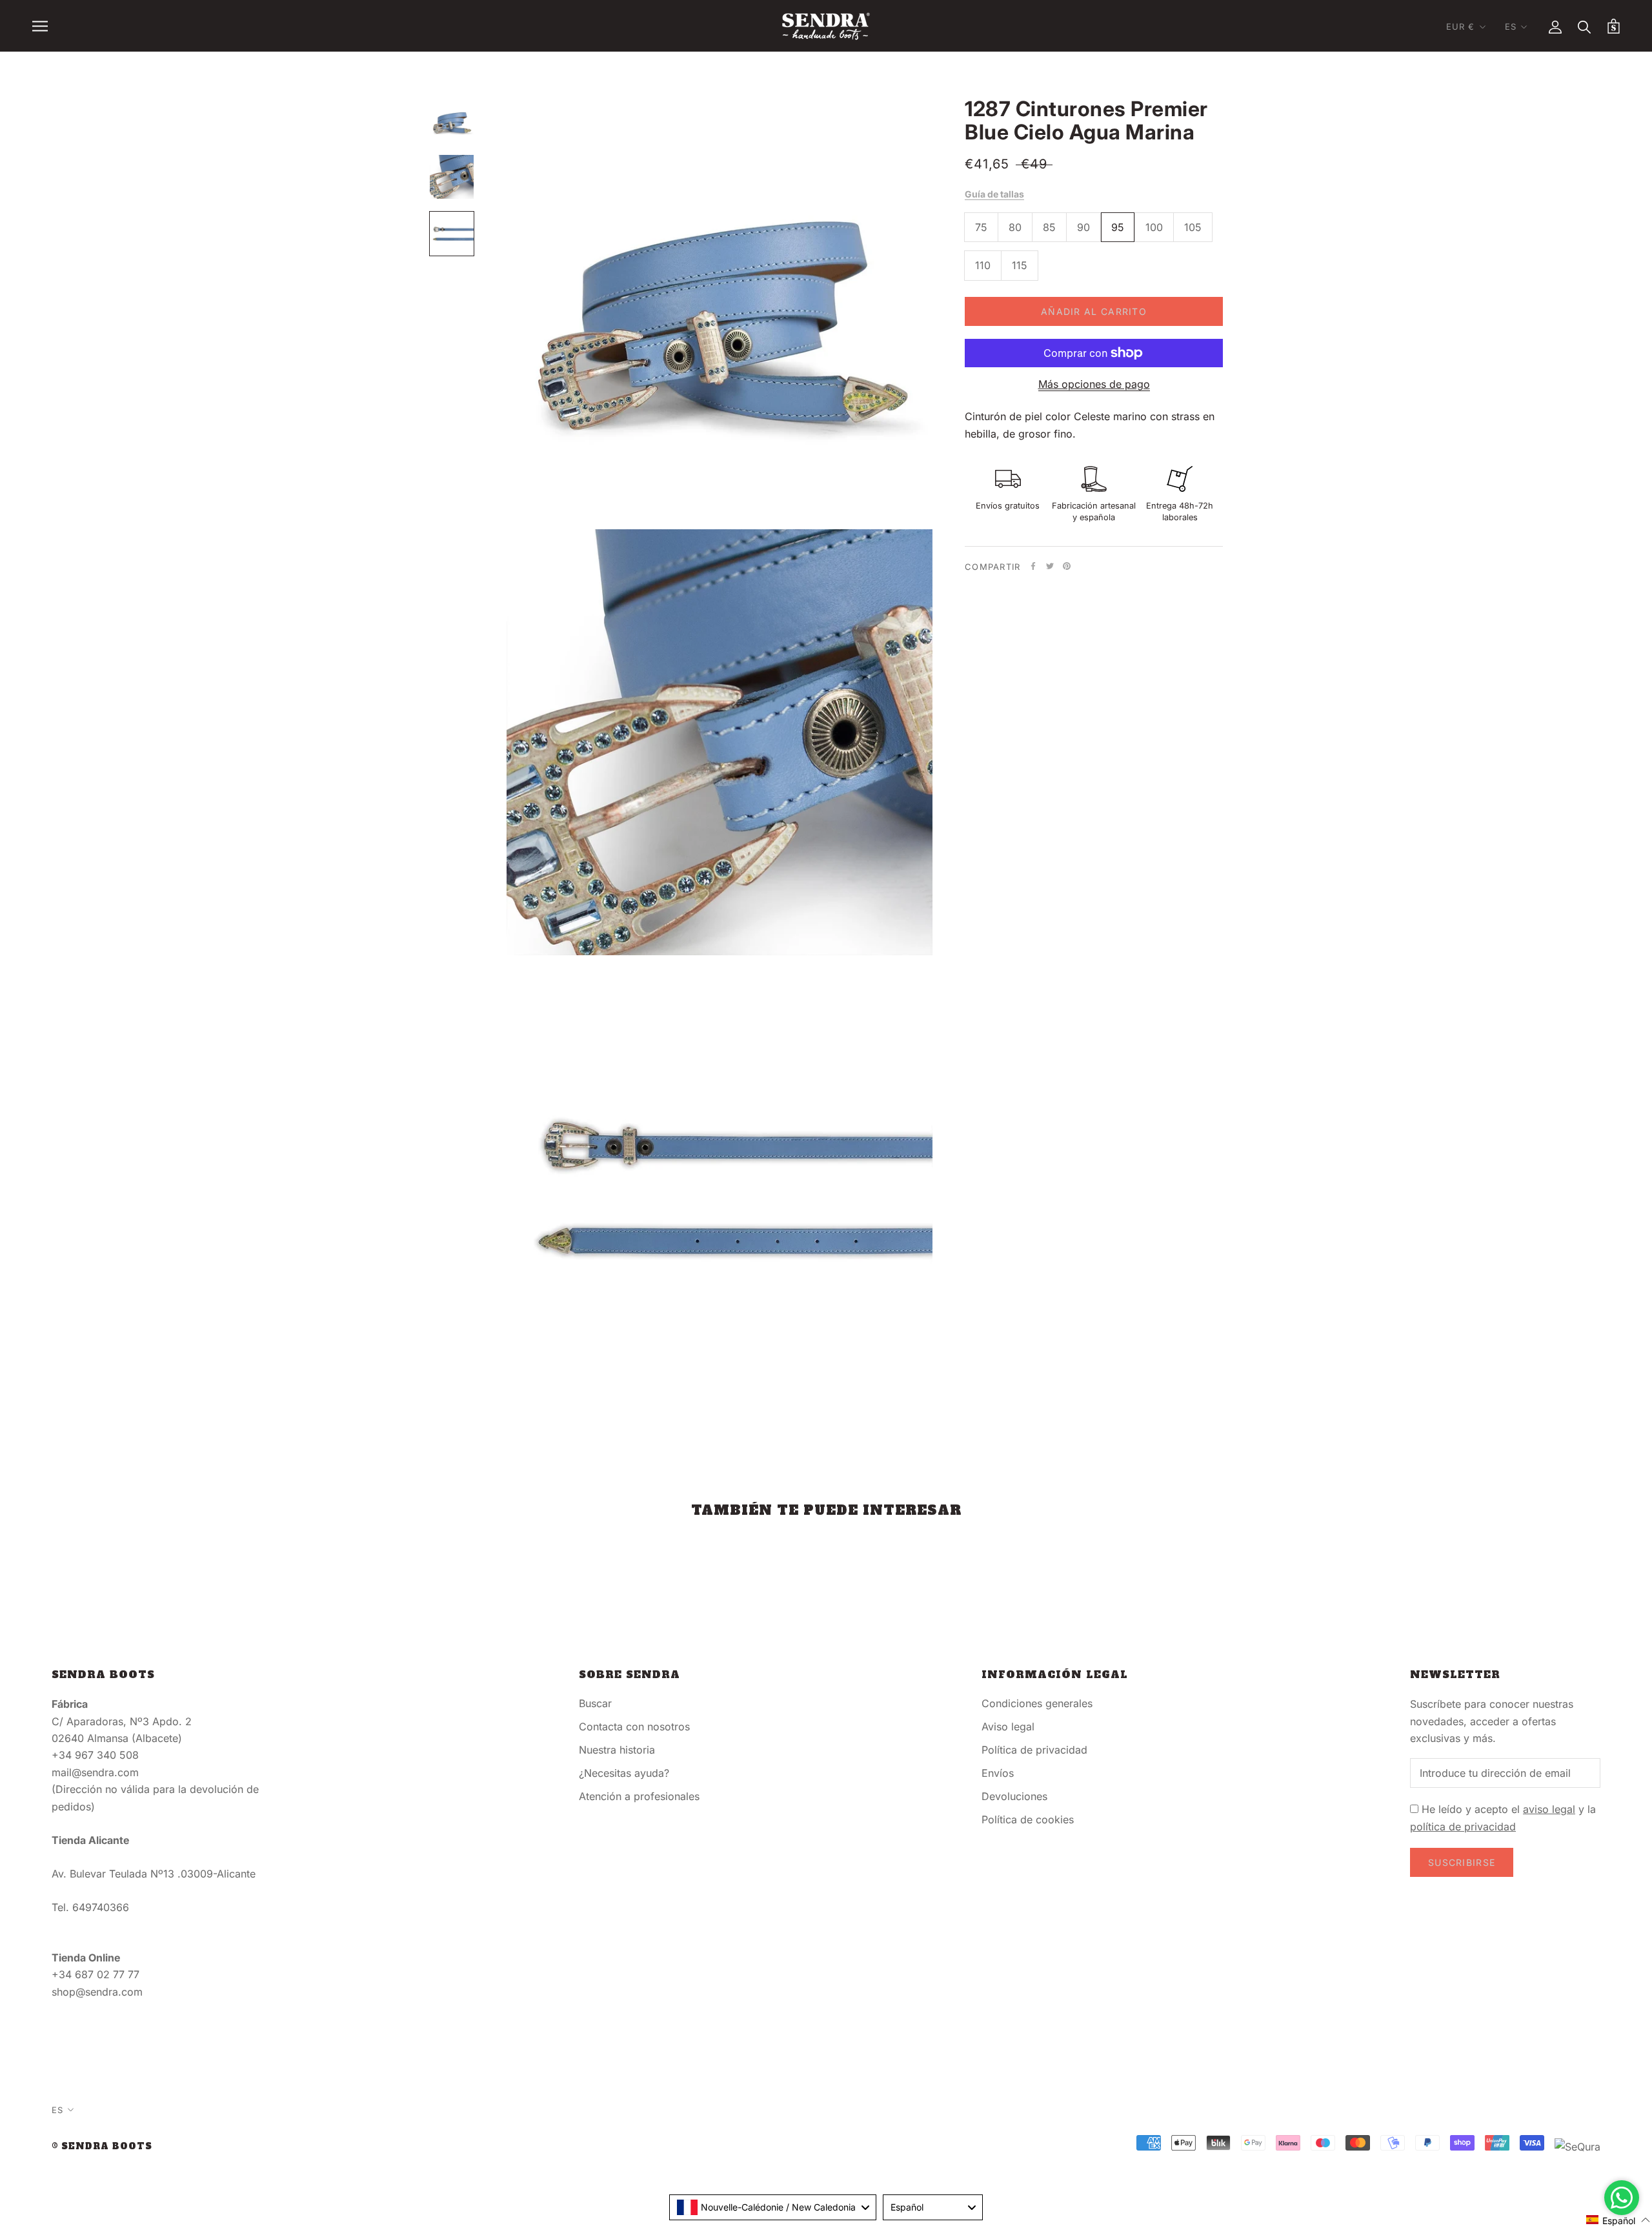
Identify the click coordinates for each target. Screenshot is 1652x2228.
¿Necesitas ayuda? (624, 1773)
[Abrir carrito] (1614, 26)
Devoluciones (1014, 1796)
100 (1154, 227)
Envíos (998, 1773)
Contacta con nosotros (634, 1727)
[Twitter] (1050, 566)
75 (981, 227)
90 (1083, 227)
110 (983, 265)
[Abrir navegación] (40, 26)
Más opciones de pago (1094, 384)
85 (1049, 227)
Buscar (595, 1703)
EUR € (1461, 26)
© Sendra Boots (102, 2146)
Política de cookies (1028, 1819)
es (1511, 26)
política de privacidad (1463, 1827)
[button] (1618, 2220)
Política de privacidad (1034, 1750)
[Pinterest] (1067, 566)
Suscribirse (1462, 1862)
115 (1020, 265)
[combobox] (773, 2207)
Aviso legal (1008, 1727)
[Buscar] (1585, 26)
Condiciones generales (1037, 1703)
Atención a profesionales (639, 1796)
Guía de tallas (994, 194)
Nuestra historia (617, 1750)
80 (1015, 227)
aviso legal (1549, 1809)
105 (1193, 227)
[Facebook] (1033, 566)
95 (1118, 227)
